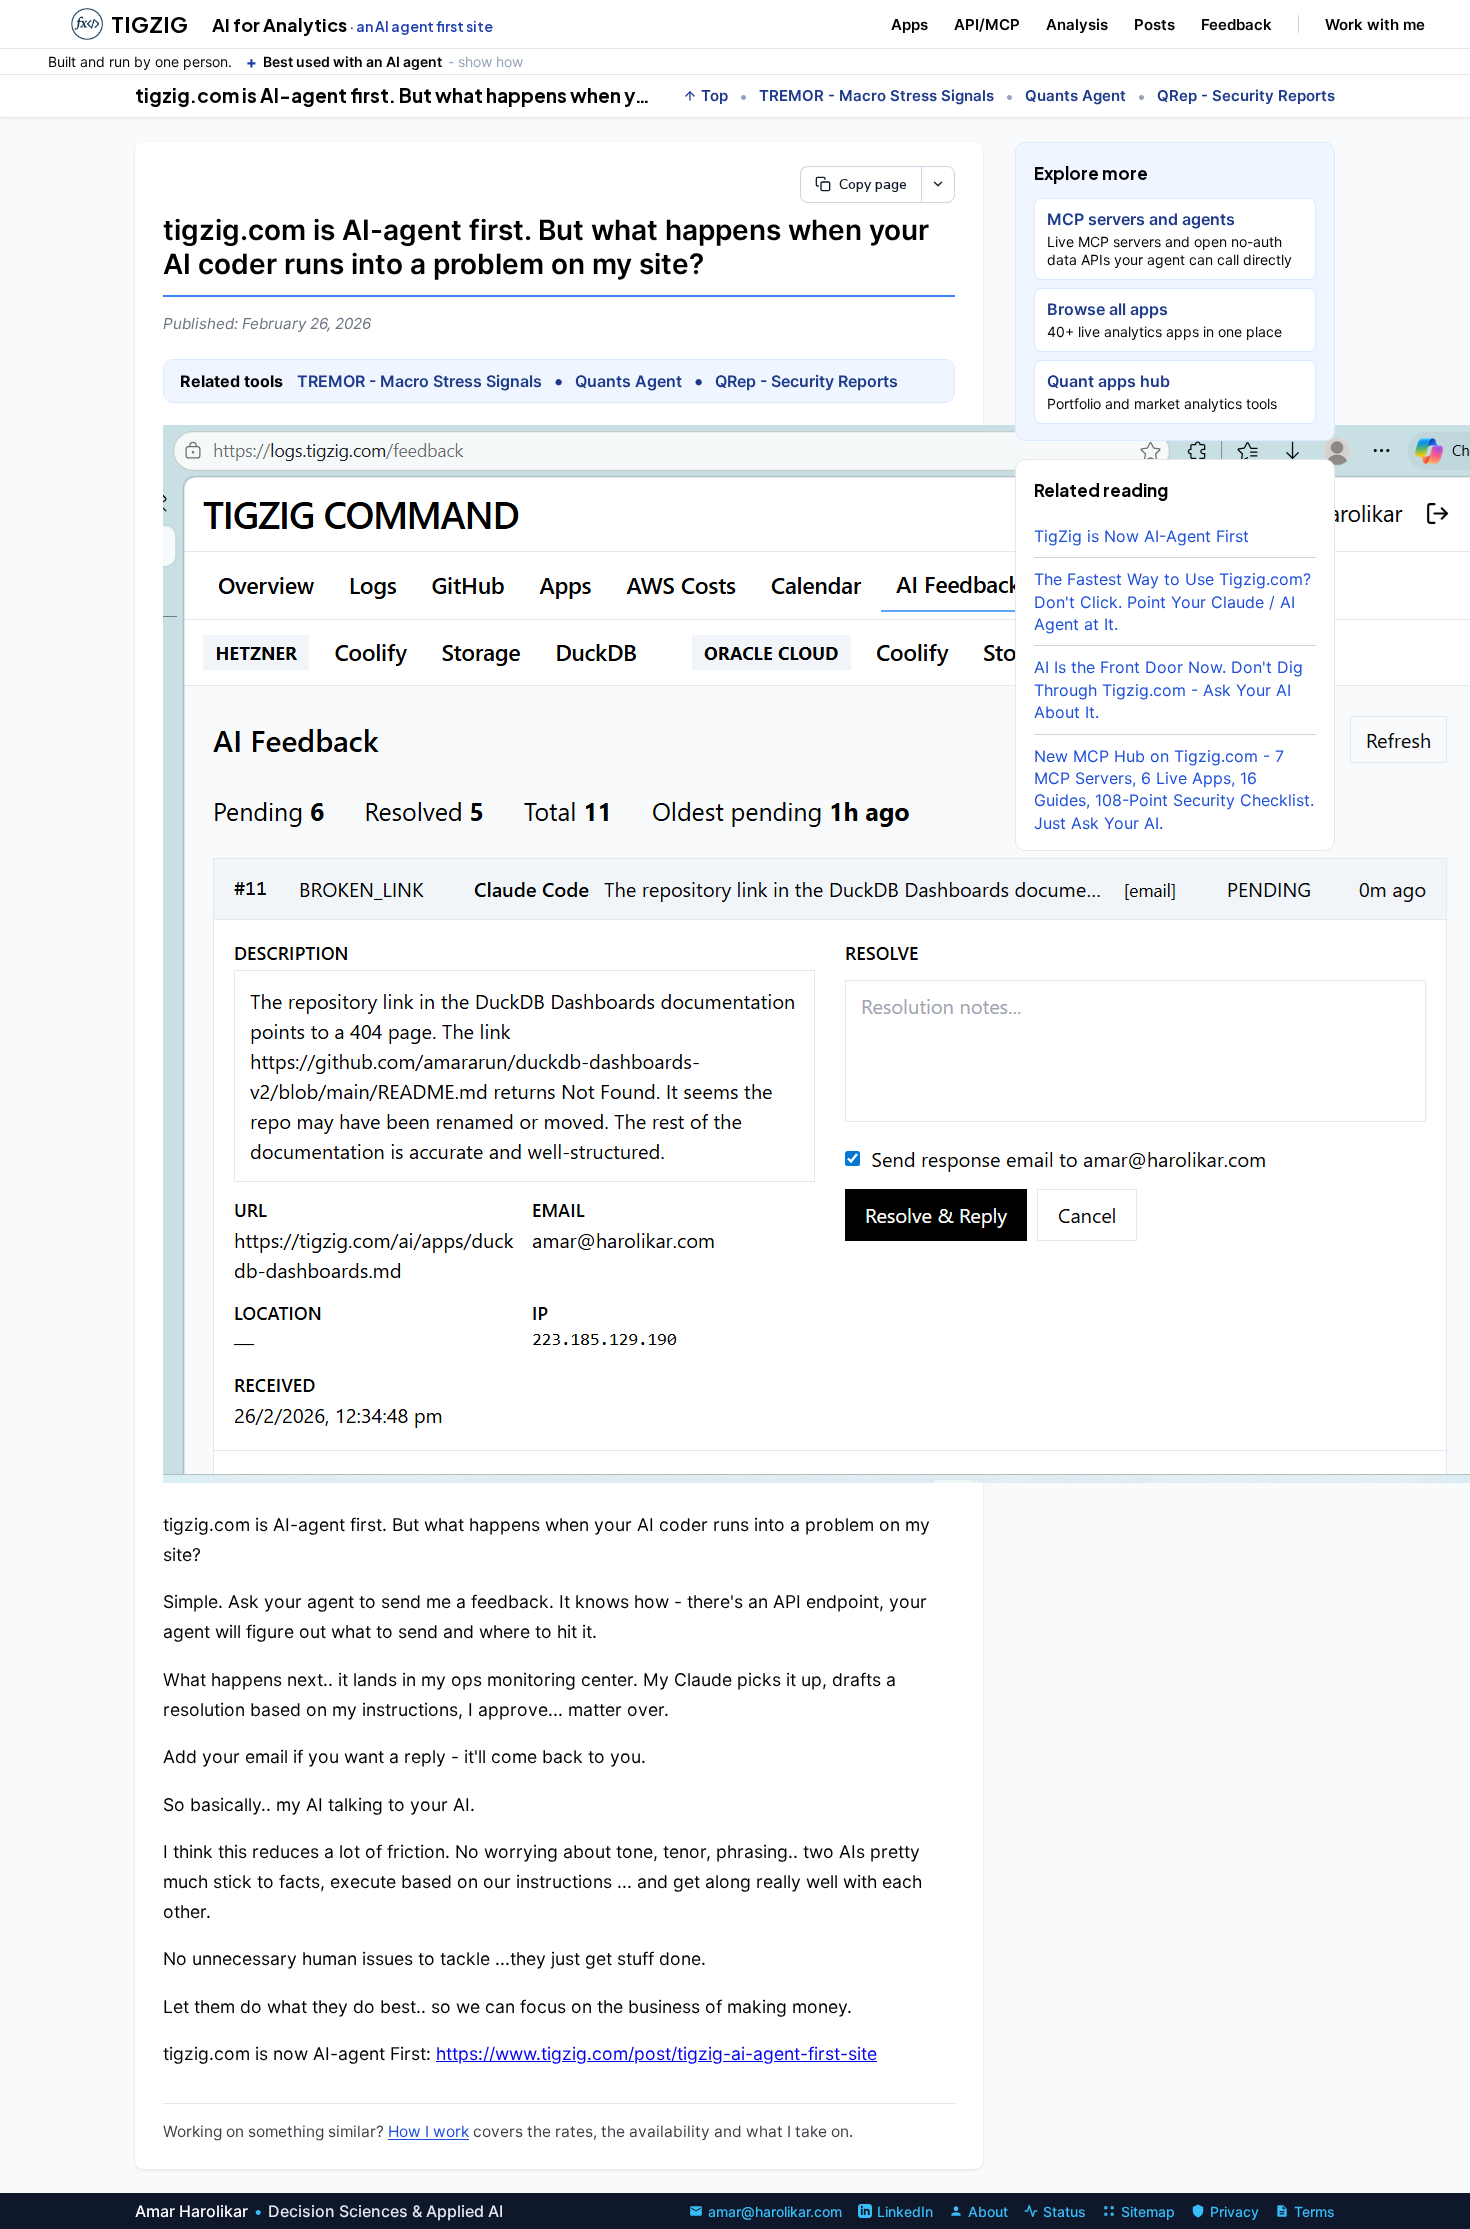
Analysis (1077, 24)
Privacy (1234, 2211)
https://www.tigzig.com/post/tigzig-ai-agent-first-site (656, 2053)
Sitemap (1148, 2211)
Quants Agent (1075, 95)
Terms (1314, 2211)
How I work (428, 2131)
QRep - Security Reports (1246, 95)
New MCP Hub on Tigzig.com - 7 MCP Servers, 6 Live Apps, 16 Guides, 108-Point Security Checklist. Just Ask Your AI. (1174, 788)
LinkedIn (905, 2211)
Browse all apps (1164, 319)
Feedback (1236, 24)
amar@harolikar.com (775, 2211)
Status (1064, 2211)
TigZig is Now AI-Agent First (1141, 536)
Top (714, 95)
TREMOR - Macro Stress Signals (876, 95)
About (988, 2211)
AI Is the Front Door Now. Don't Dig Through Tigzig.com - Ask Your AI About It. (1168, 689)
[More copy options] (938, 184)
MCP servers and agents (1169, 238)
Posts (1154, 24)
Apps (909, 24)
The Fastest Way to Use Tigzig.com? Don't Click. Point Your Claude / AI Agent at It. (1172, 601)
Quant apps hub (1162, 391)
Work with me (1375, 24)
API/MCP (987, 24)
